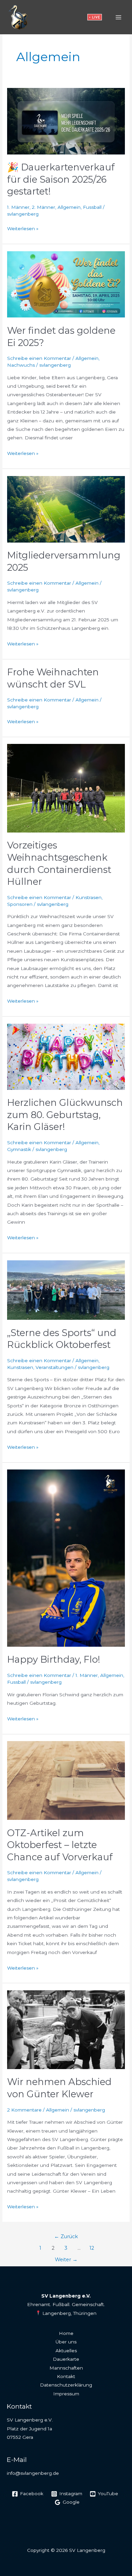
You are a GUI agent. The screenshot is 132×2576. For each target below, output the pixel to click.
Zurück (66, 2236)
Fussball (92, 207)
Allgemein (69, 207)
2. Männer (43, 207)
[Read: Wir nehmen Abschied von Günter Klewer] (66, 2029)
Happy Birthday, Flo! (54, 1659)
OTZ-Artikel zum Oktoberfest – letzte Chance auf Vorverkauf (60, 1845)
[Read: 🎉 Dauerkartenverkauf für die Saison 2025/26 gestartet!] (66, 121)
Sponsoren (20, 904)
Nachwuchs (21, 365)
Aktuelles (66, 2351)
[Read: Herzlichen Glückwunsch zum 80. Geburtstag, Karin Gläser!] (66, 1056)
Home (66, 2333)
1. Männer (18, 207)
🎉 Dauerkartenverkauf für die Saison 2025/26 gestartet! (61, 179)
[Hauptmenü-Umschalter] (119, 17)
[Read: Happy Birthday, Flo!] (66, 1558)
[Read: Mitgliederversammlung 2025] (66, 509)
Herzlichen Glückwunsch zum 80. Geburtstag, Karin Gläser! (65, 1115)
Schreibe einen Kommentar (39, 358)
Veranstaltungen (54, 1367)
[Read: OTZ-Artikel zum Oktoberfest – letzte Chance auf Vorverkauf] (66, 1780)
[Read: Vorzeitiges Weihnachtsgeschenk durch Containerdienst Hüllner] (66, 788)
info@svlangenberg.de (33, 2473)
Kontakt (66, 2376)
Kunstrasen (89, 897)
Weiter (66, 2260)
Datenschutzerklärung (66, 2385)
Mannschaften (66, 2368)
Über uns (66, 2342)
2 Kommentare (24, 2110)
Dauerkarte (66, 2359)
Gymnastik (19, 1149)
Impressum (66, 2394)
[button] (95, 17)
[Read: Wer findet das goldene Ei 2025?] (66, 284)
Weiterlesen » (23, 228)
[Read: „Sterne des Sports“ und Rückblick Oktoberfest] (66, 1290)
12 (92, 2248)
